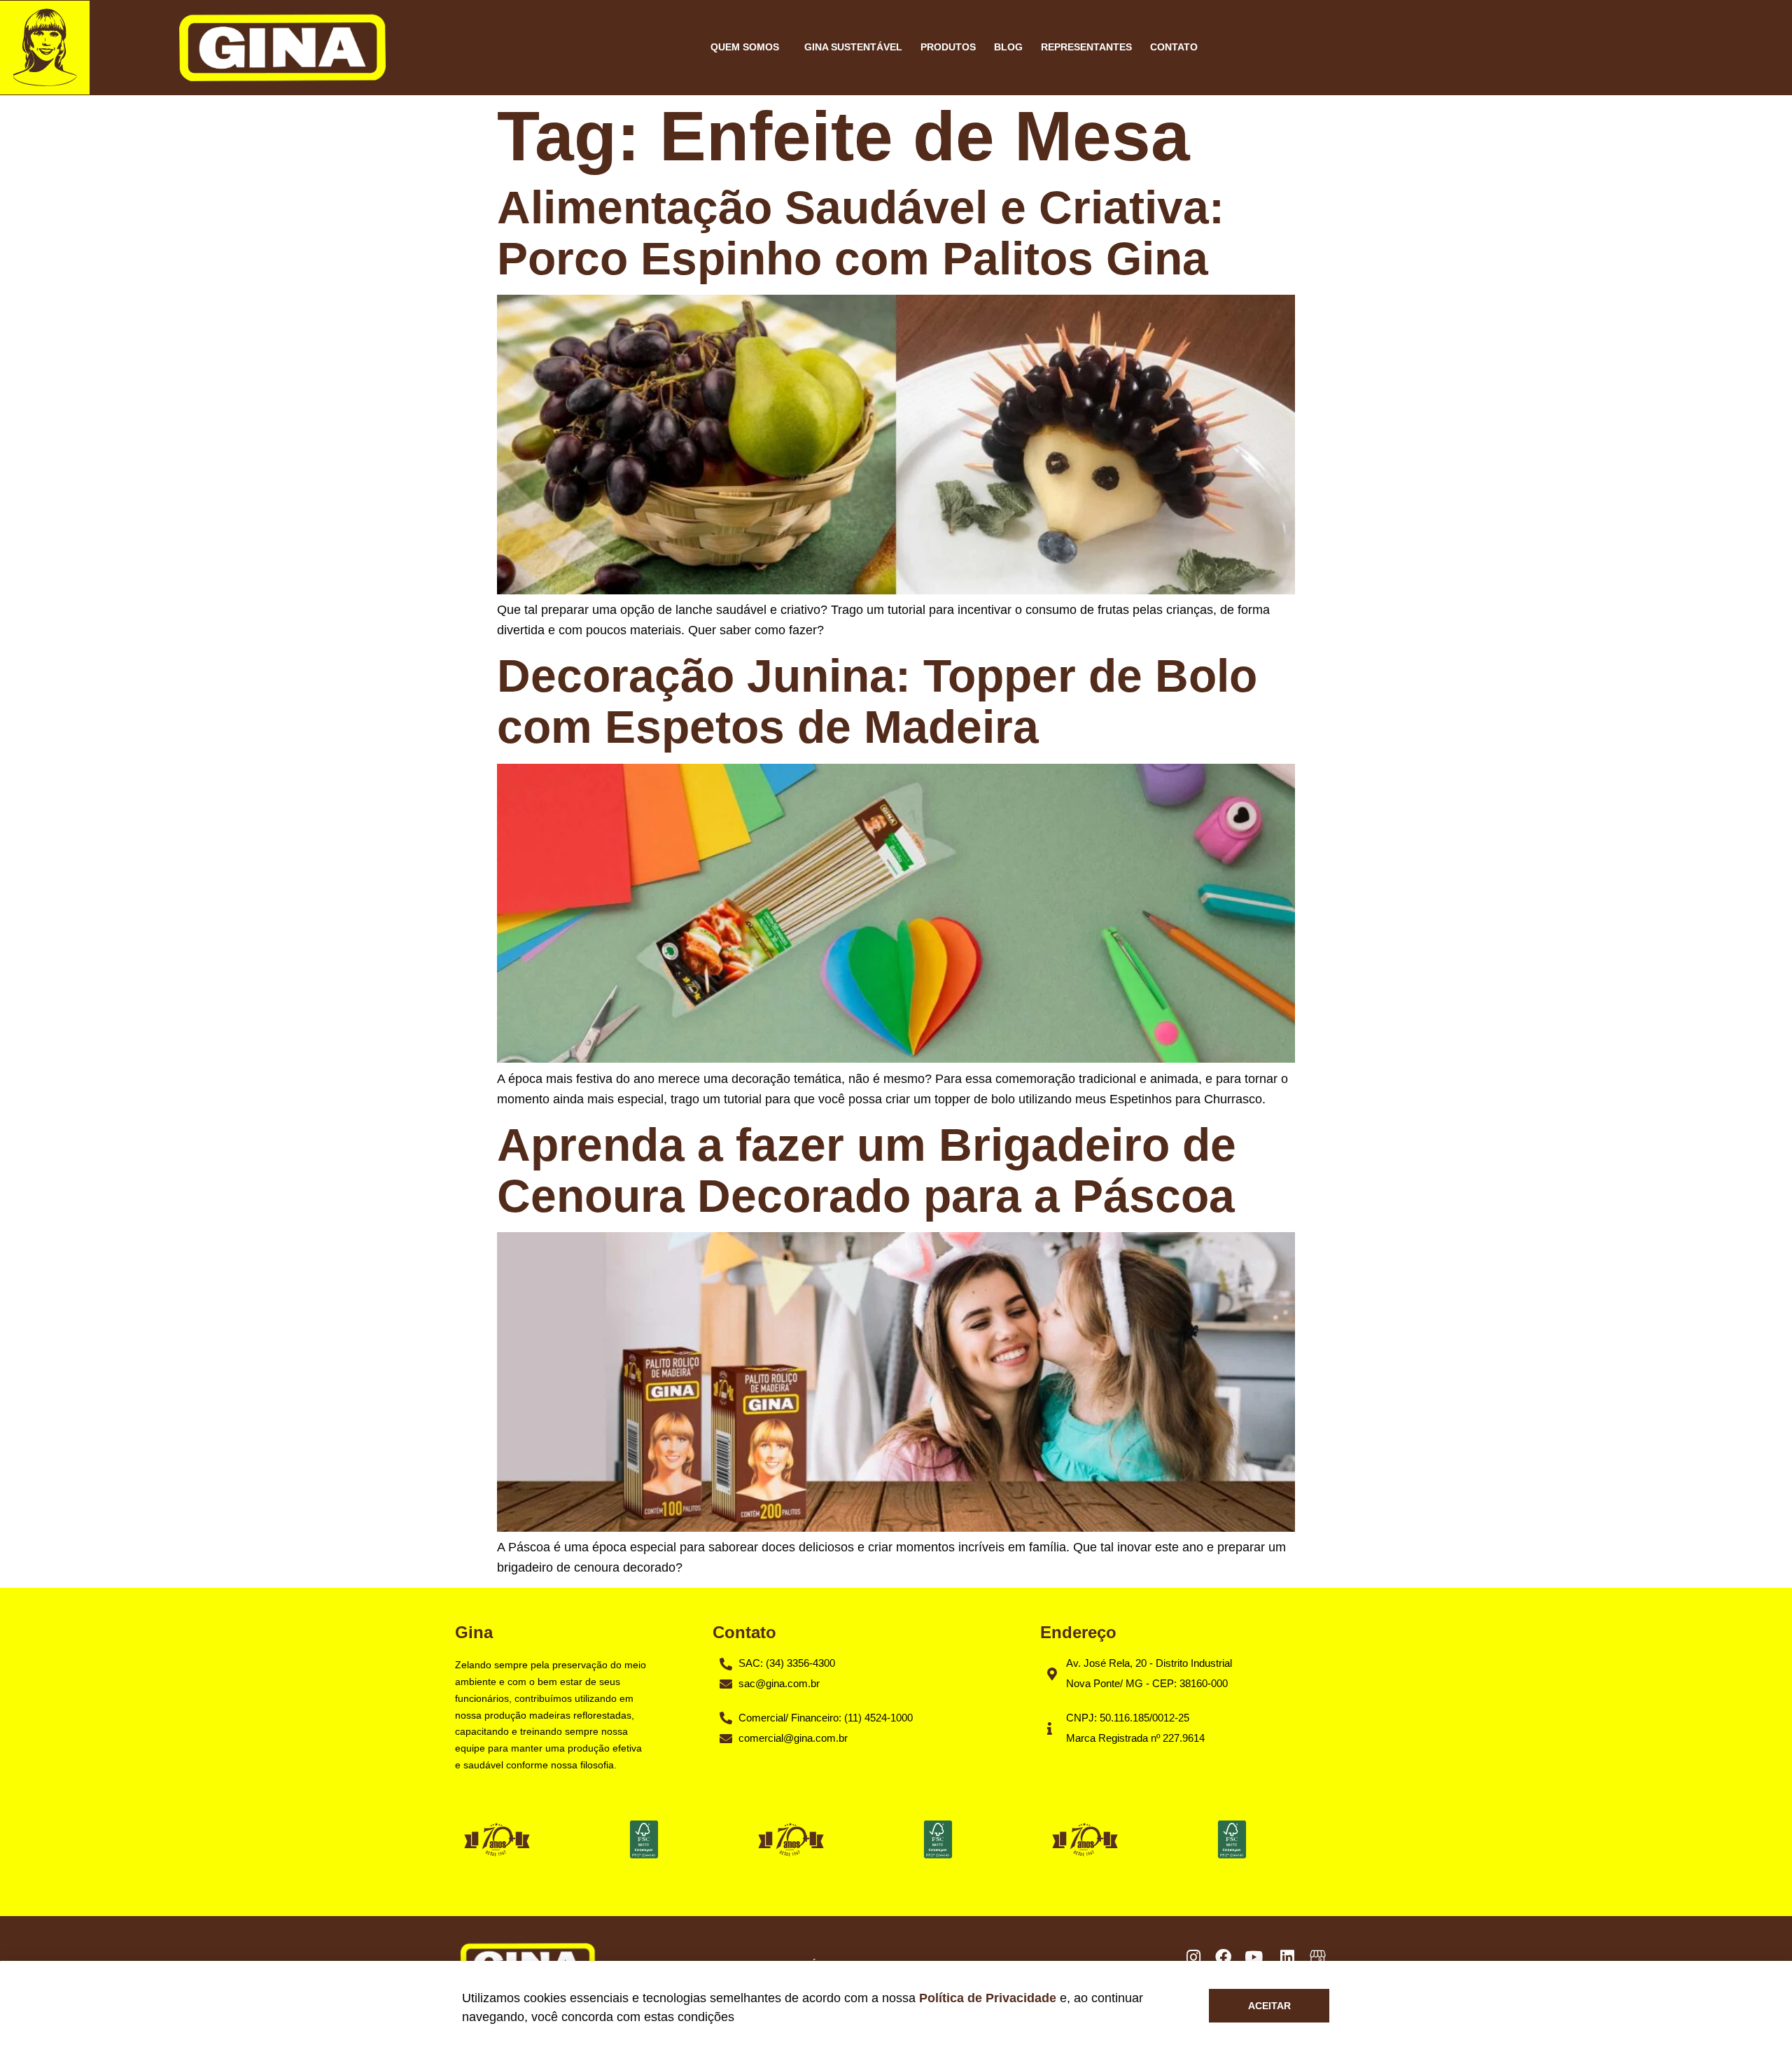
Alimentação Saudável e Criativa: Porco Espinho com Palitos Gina (861, 233)
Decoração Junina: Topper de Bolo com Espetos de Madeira (877, 701)
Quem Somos (745, 47)
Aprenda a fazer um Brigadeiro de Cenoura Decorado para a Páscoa (867, 1170)
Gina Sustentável (853, 47)
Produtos (948, 47)
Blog (1008, 47)
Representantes (1086, 47)
